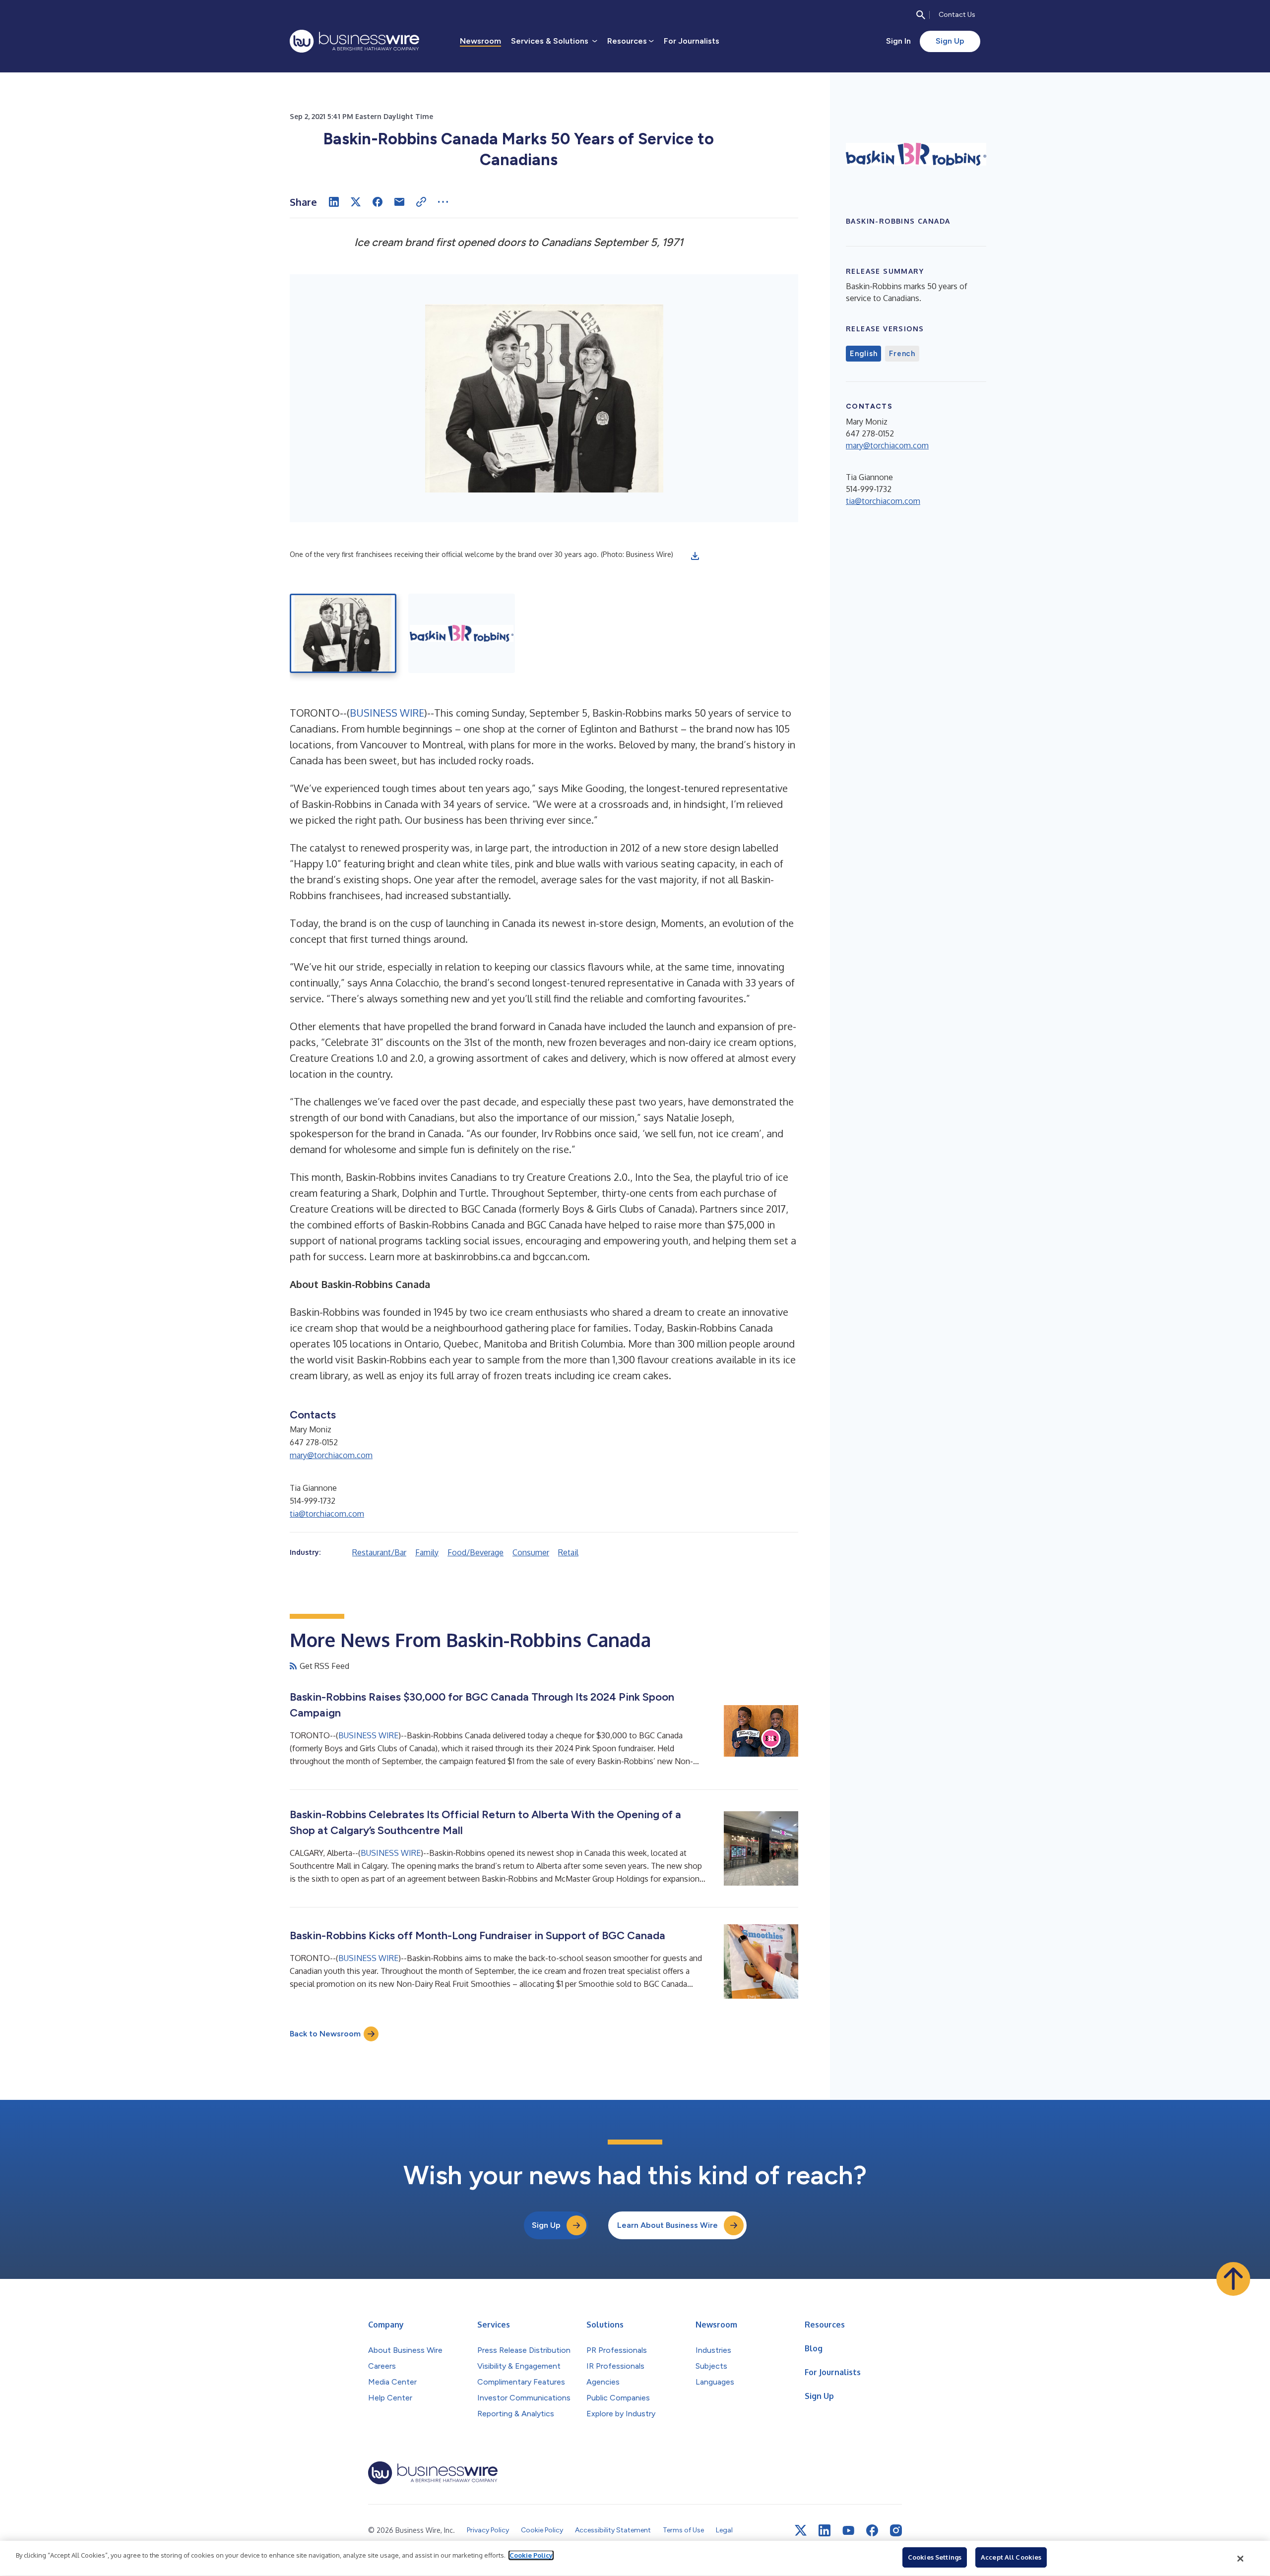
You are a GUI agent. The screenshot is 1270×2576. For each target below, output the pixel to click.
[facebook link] (872, 2530)
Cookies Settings (935, 2557)
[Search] (921, 15)
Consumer (531, 1552)
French (902, 354)
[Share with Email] (399, 202)
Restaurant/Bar (379, 1552)
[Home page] (354, 41)
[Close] (1241, 2559)
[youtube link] (848, 2531)
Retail (568, 1552)
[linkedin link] (825, 2530)
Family (427, 1552)
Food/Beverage (476, 1552)
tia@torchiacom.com (327, 1514)
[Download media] (695, 556)
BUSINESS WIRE (387, 713)
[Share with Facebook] (378, 202)
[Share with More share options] (443, 202)
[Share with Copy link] (421, 202)
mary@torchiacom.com (331, 1455)
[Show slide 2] (462, 633)
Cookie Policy (531, 2555)
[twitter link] (801, 2530)
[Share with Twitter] (356, 202)
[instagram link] (896, 2530)
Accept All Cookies (1011, 2557)
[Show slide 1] (343, 633)
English (863, 354)
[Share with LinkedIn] (334, 202)
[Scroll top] (1233, 2279)
